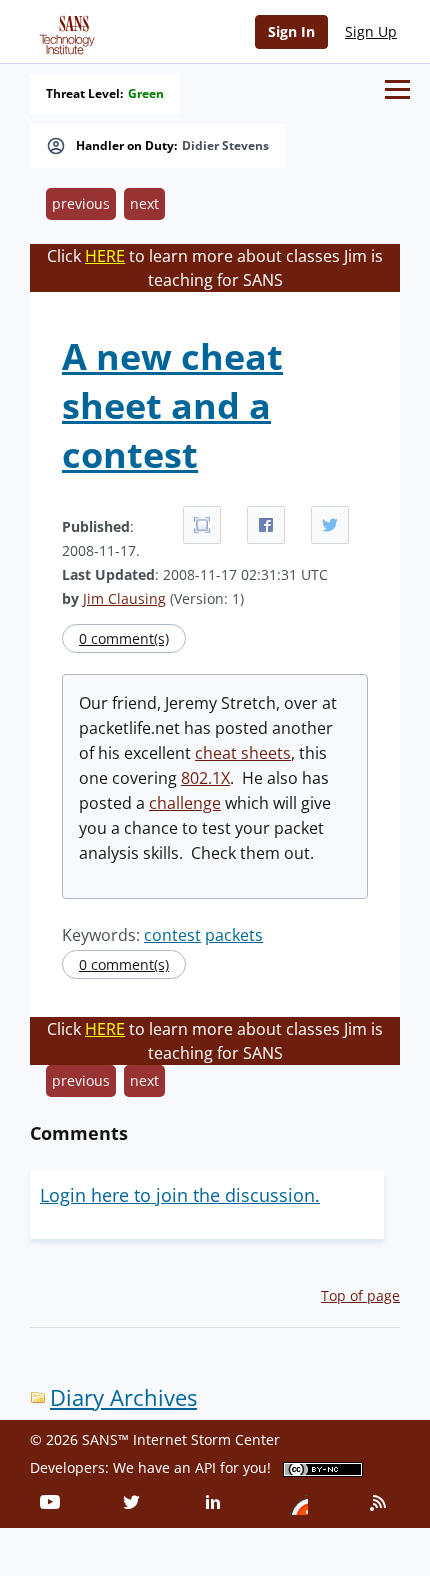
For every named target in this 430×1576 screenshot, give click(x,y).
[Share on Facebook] (266, 525)
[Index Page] (64, 31)
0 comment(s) (124, 638)
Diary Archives (123, 1397)
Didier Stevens (225, 146)
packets (234, 935)
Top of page (360, 1295)
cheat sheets (243, 753)
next (144, 203)
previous (81, 203)
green (146, 94)
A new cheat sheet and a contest (172, 405)
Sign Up (371, 31)
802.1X (205, 778)
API (205, 1467)
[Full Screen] (202, 525)
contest (172, 935)
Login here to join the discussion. (180, 1195)
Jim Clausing (124, 598)
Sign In (291, 31)
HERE (105, 256)
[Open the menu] (397, 89)
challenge (185, 803)
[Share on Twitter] (330, 525)
